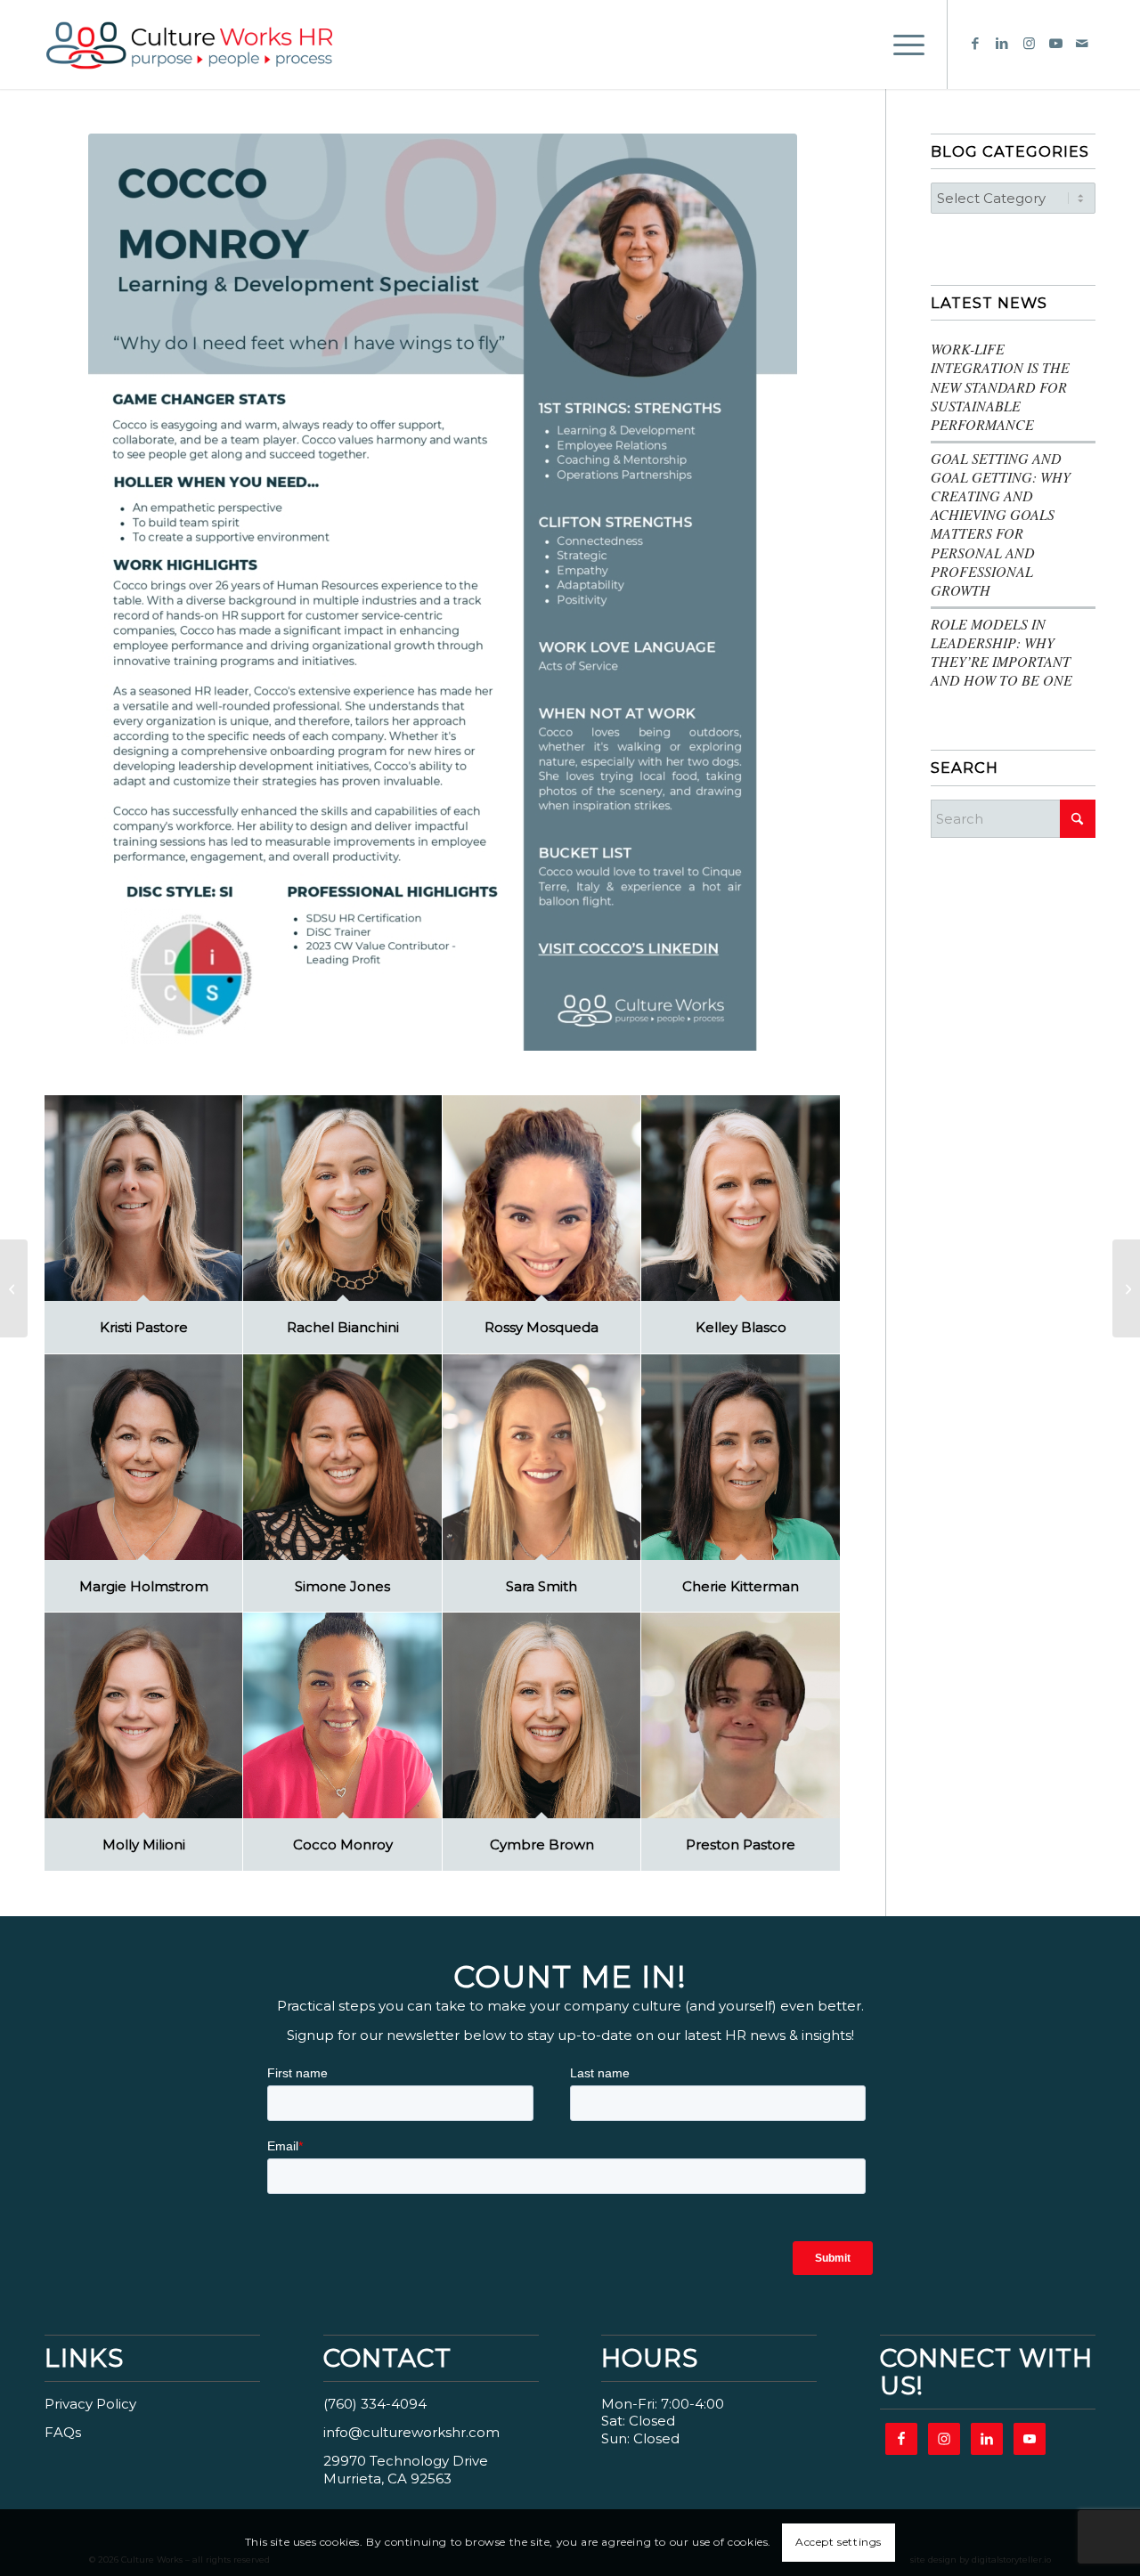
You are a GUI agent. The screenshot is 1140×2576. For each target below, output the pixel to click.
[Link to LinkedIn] (1002, 44)
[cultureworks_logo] (211, 45)
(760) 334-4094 (375, 2404)
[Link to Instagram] (1029, 44)
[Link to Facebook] (975, 44)
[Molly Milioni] (1126, 1288)
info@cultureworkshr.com (411, 2432)
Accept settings (839, 2542)
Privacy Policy (90, 2404)
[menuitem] (903, 45)
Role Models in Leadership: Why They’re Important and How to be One (1002, 652)
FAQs (63, 2432)
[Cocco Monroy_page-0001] (443, 592)
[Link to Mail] (1082, 44)
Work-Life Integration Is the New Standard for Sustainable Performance (1000, 386)
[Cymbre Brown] (14, 1288)
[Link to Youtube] (1055, 44)
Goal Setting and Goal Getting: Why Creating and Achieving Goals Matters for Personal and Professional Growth (1001, 524)
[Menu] (903, 45)
